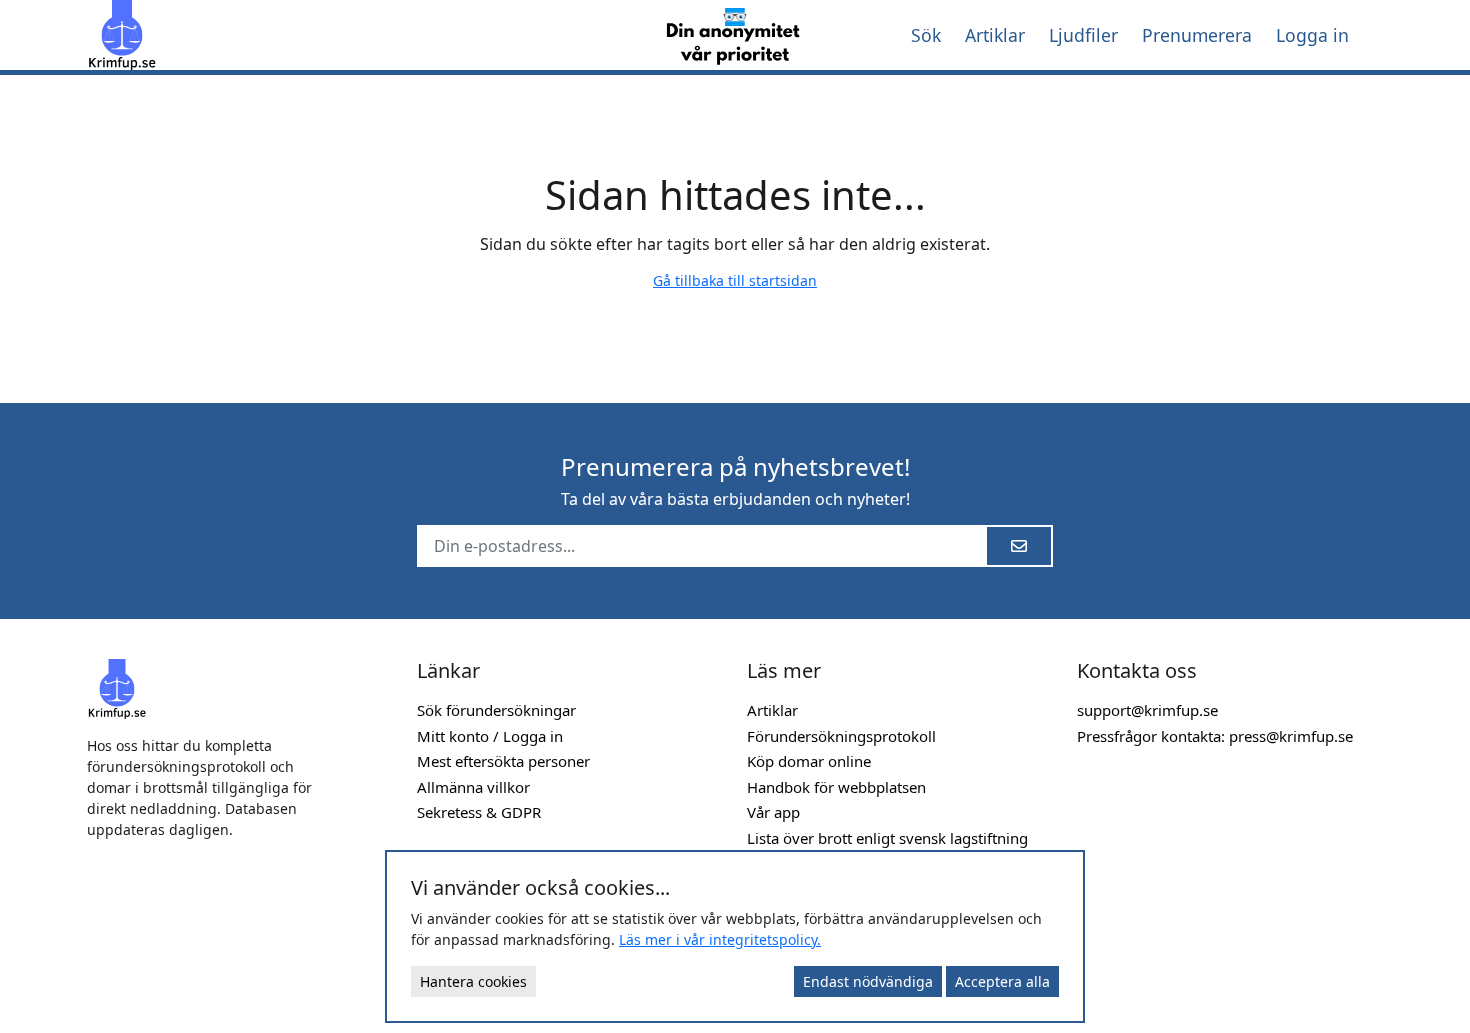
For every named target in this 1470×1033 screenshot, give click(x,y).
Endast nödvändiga (868, 981)
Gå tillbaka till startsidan (735, 280)
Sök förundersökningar (496, 710)
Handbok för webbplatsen (836, 787)
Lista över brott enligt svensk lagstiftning (887, 838)
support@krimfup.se (1147, 710)
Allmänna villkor (473, 787)
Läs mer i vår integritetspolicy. (720, 939)
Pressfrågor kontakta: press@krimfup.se (1215, 736)
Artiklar (995, 35)
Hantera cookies (473, 981)
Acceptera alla (1002, 981)
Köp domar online (809, 761)
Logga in (1312, 35)
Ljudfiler (1083, 35)
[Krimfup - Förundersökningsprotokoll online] (357, 35)
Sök (926, 35)
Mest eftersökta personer (503, 761)
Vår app (773, 812)
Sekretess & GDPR (479, 812)
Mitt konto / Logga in (490, 736)
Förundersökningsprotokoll (841, 736)
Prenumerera (1197, 35)
